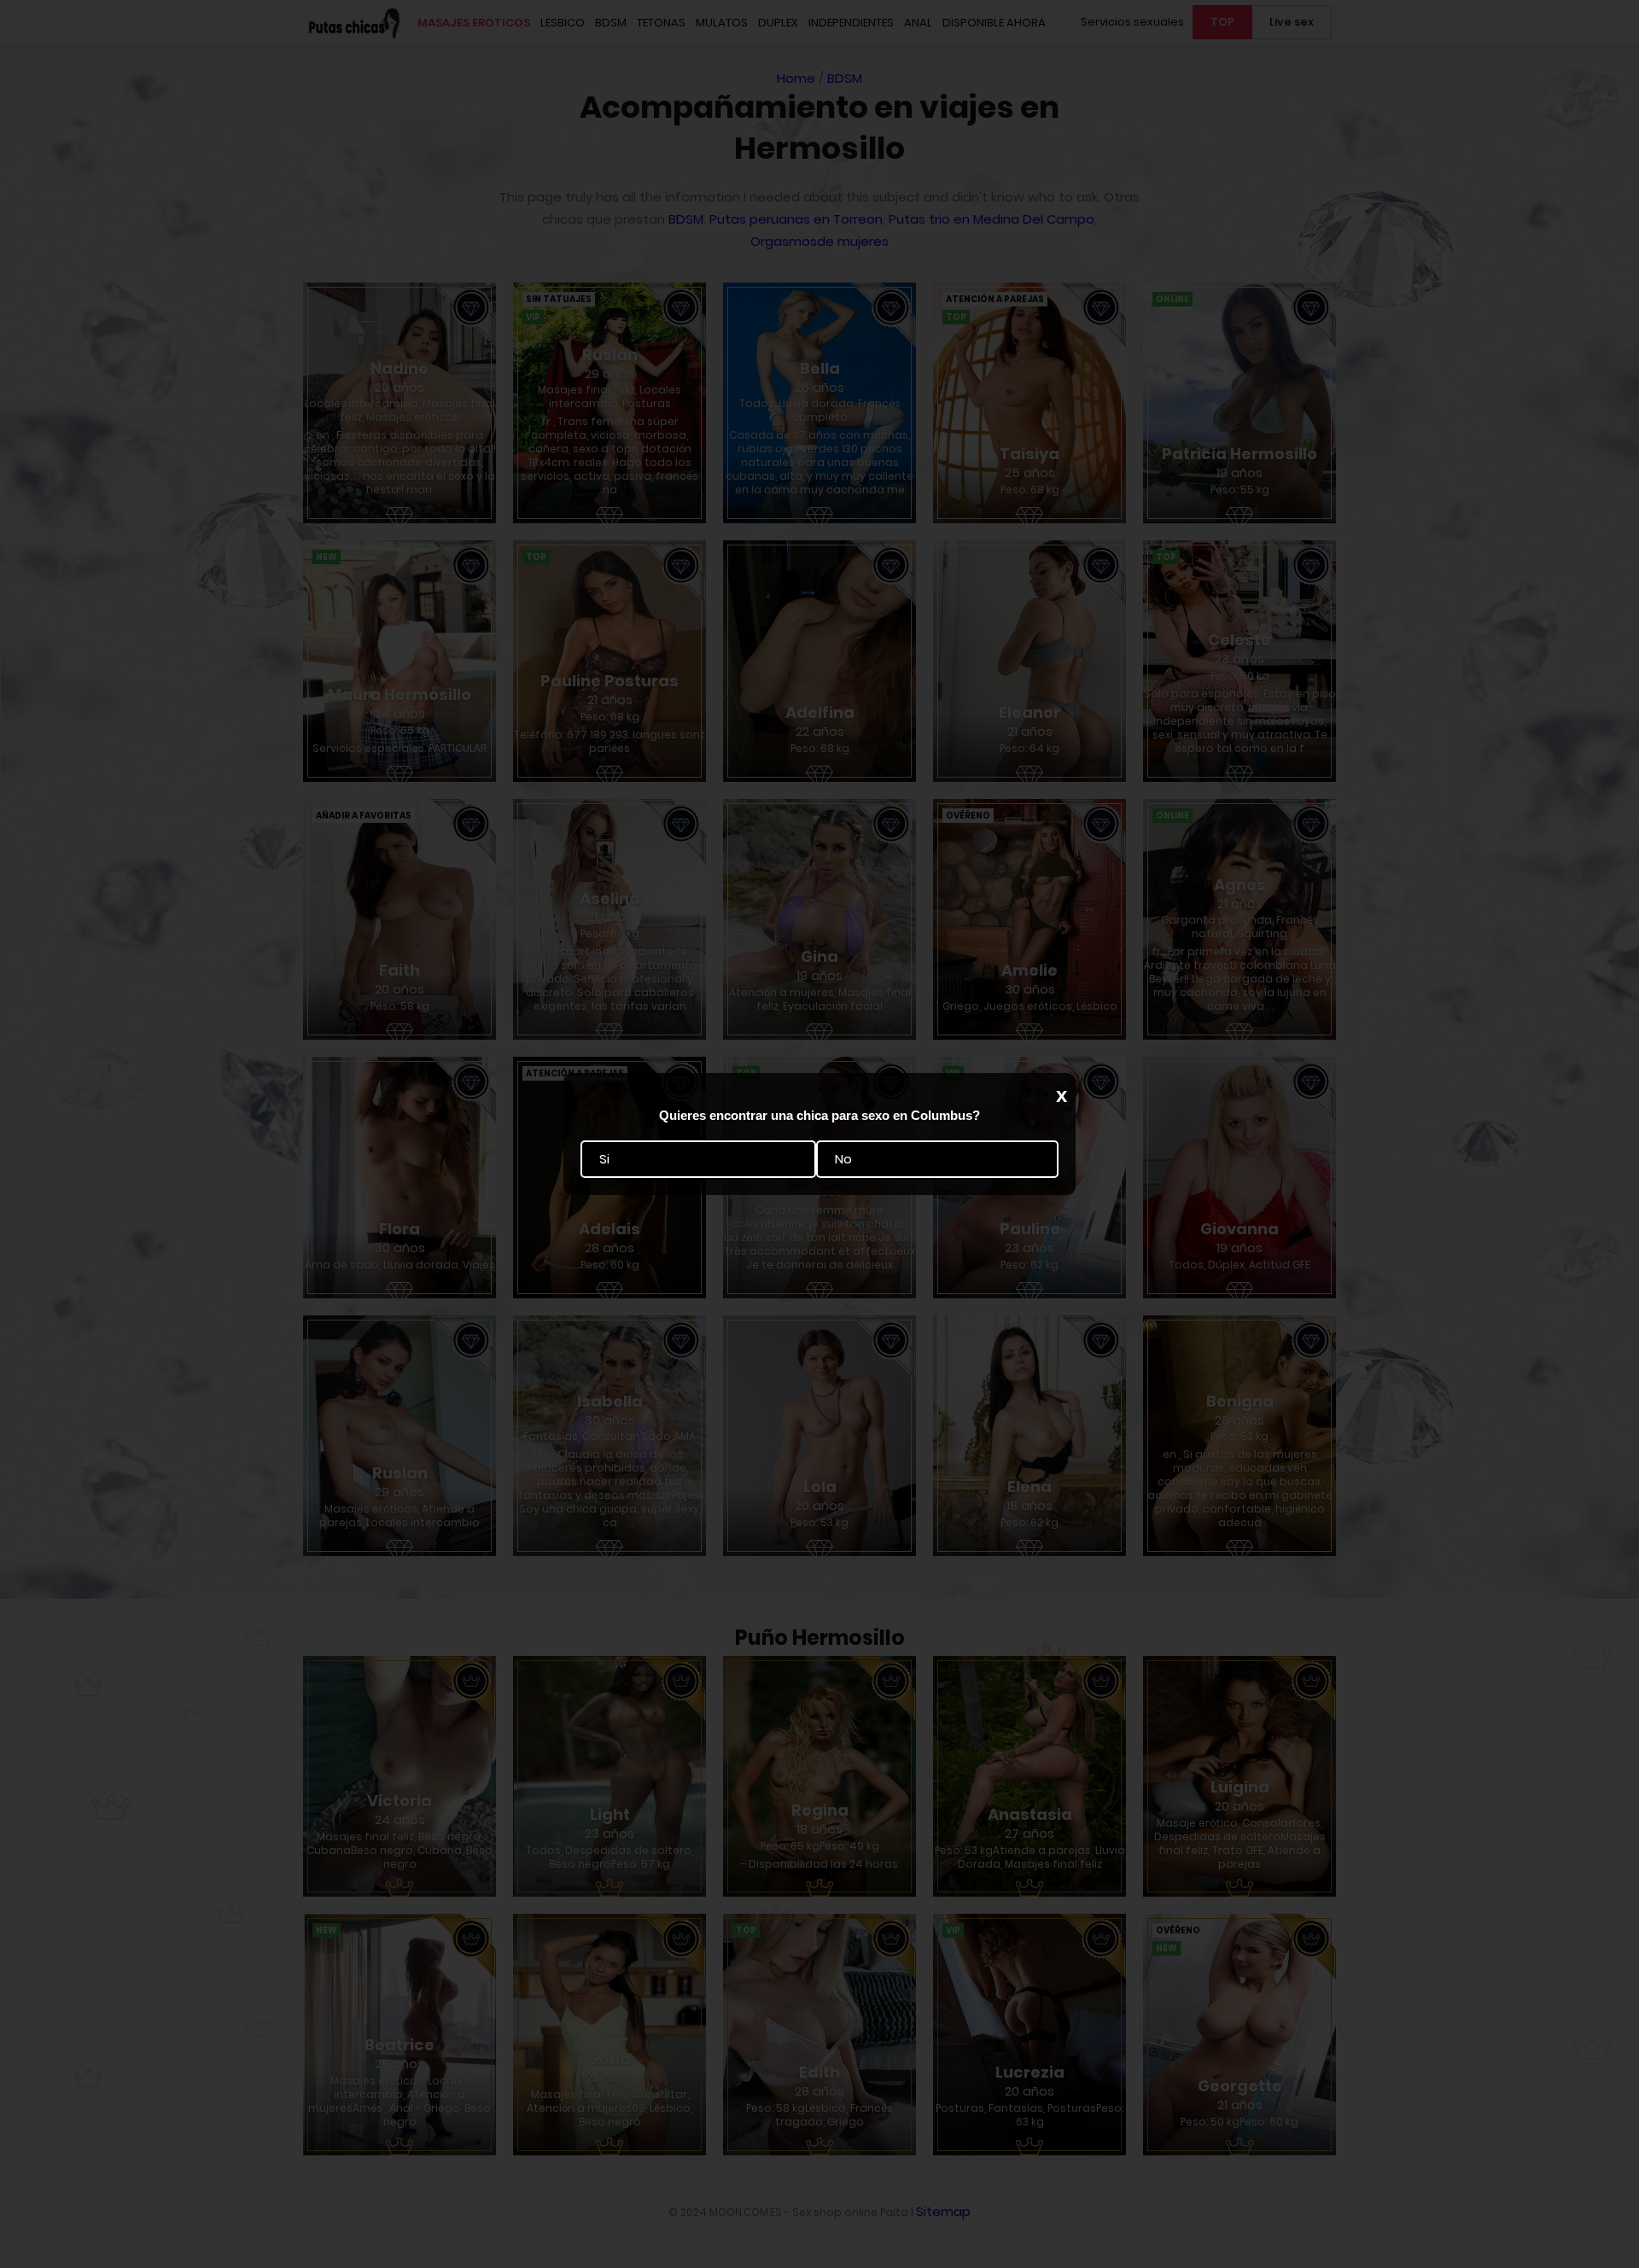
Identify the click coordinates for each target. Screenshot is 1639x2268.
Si (604, 1160)
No (843, 1160)
